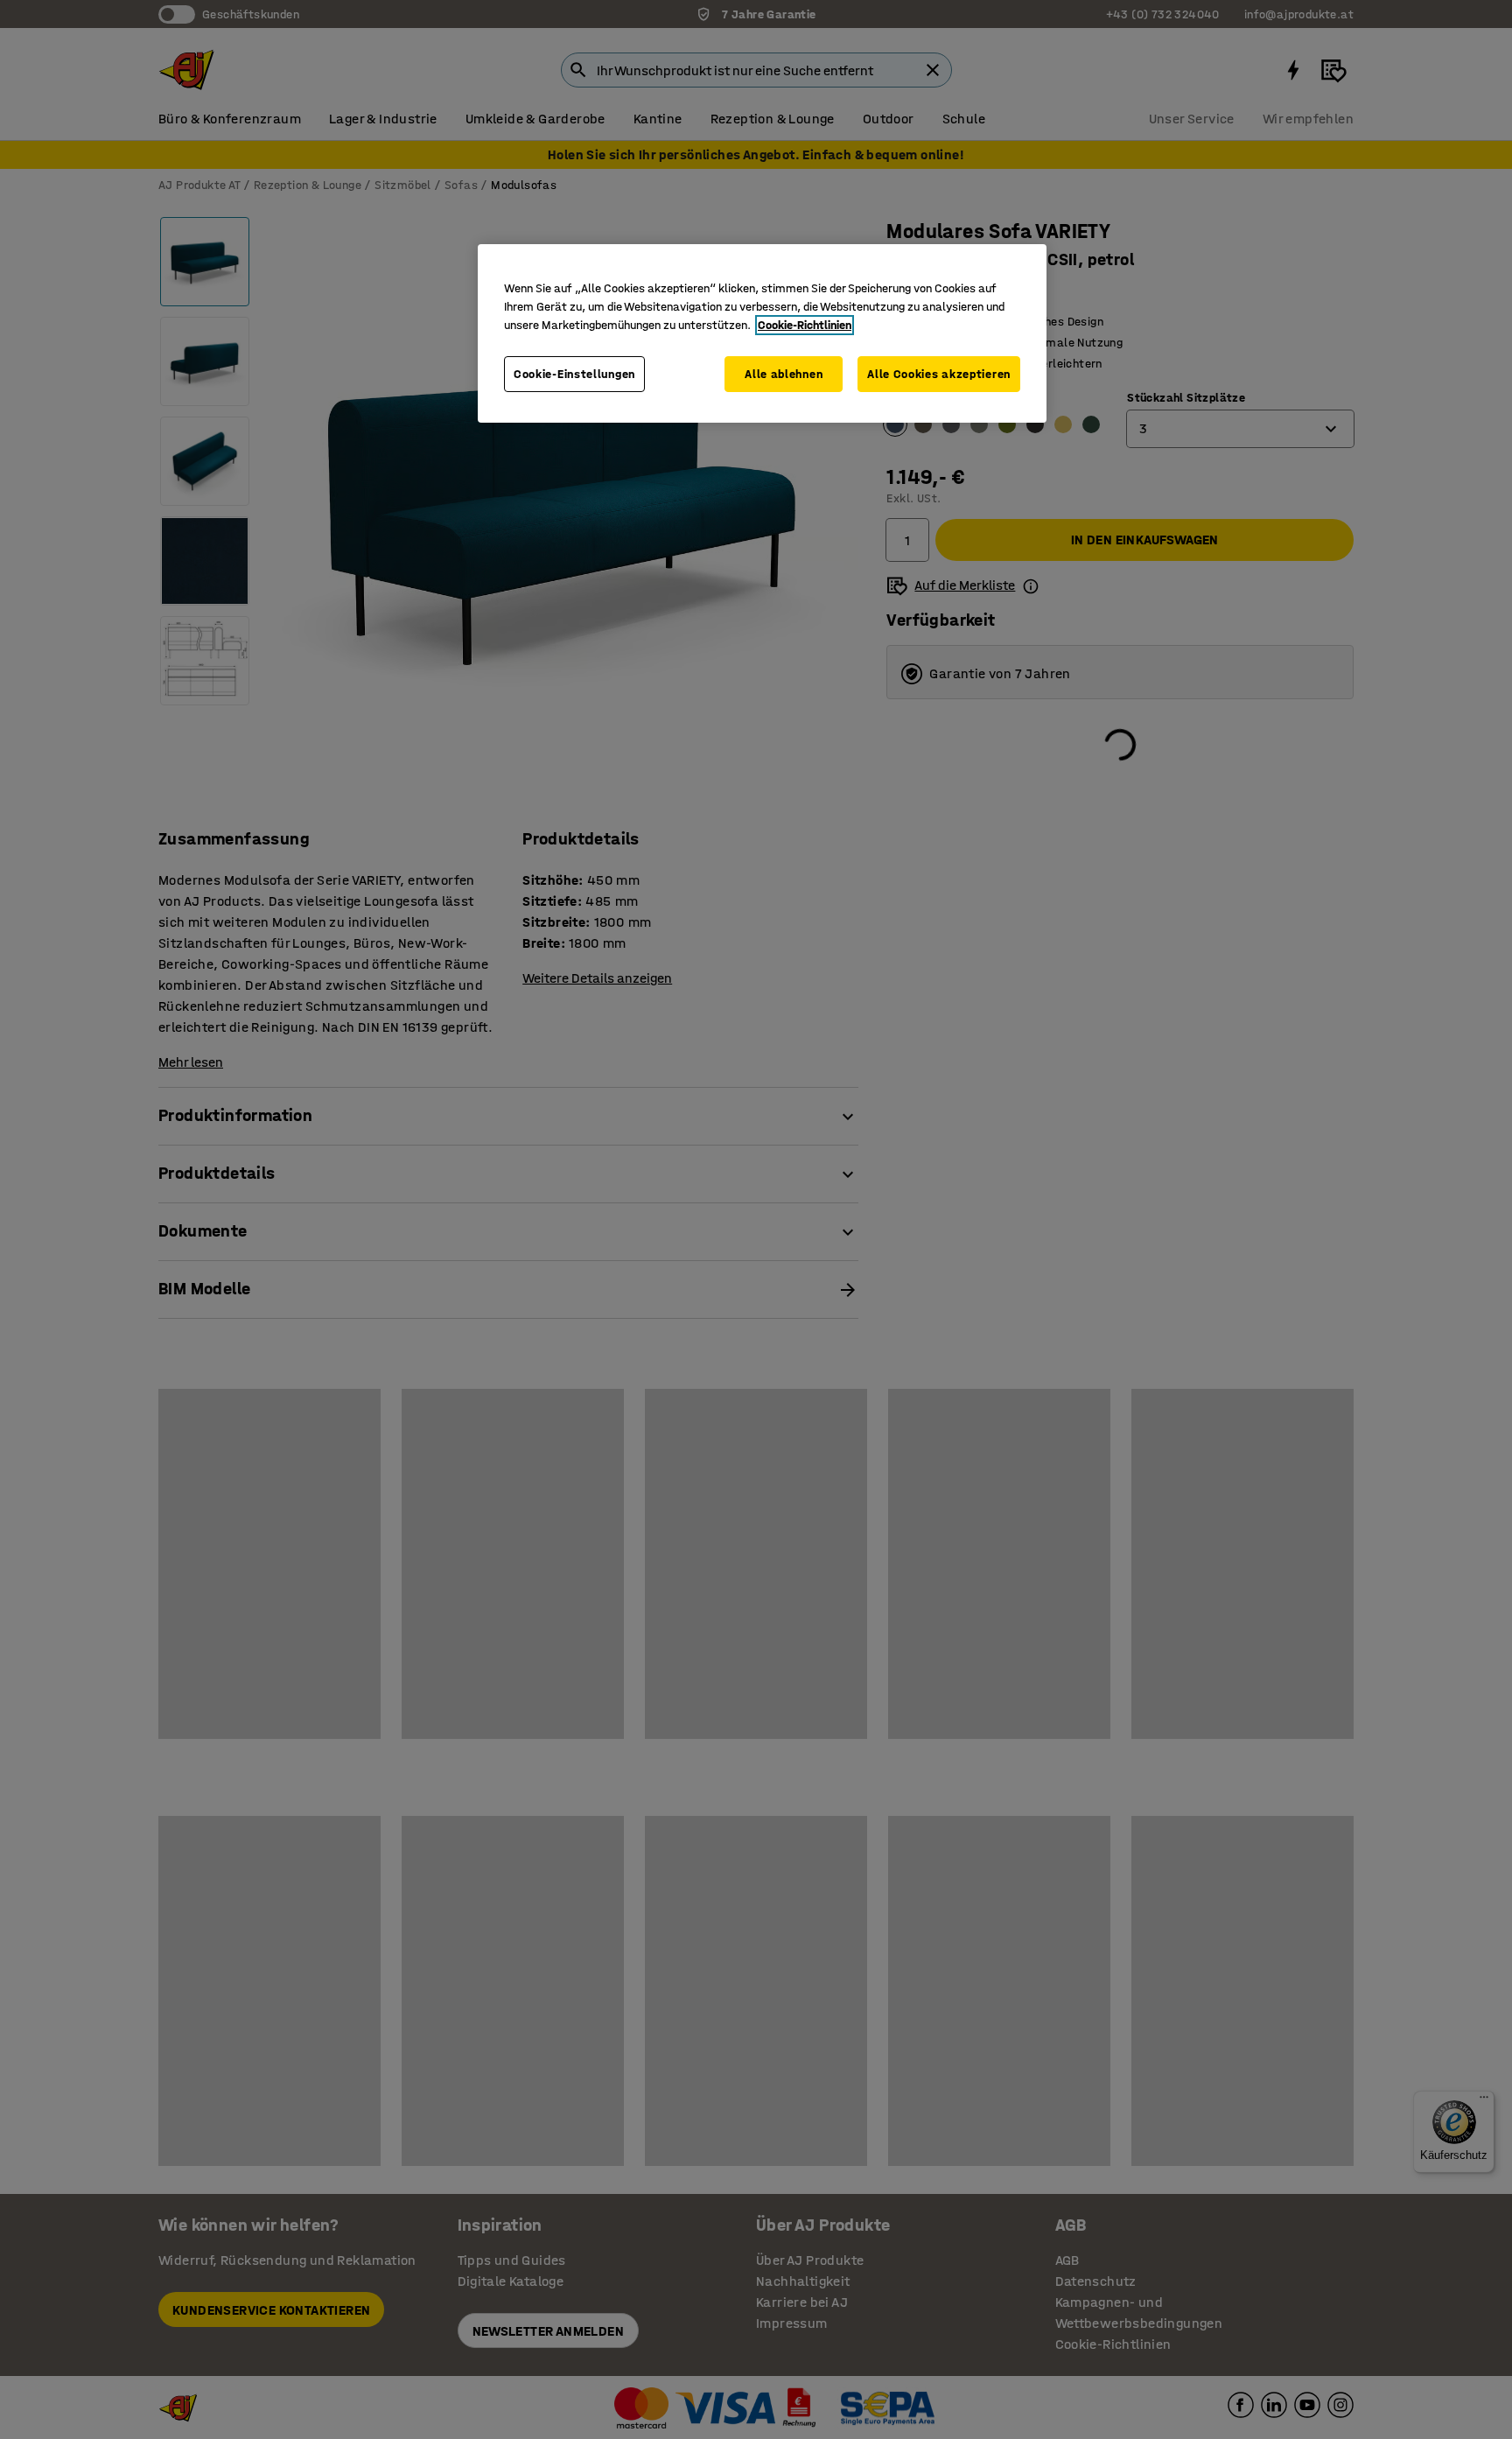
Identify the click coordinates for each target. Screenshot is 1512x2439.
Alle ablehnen (784, 374)
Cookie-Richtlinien (805, 325)
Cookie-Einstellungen (574, 374)
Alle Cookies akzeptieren (939, 374)
